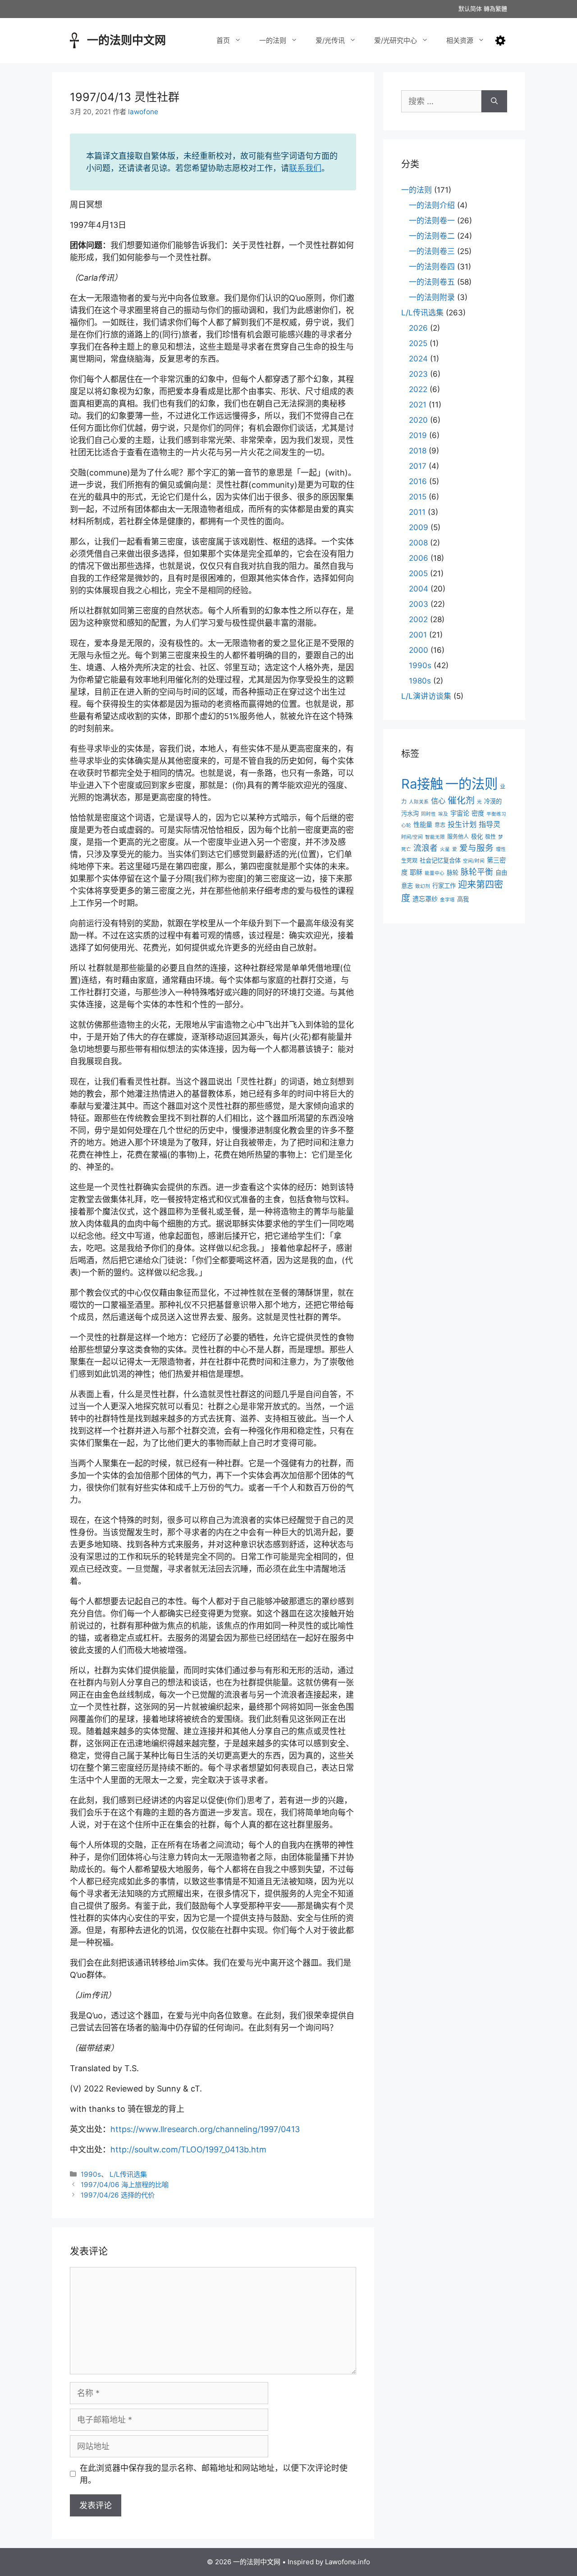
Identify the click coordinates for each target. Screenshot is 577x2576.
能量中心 (435, 873)
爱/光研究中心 (396, 40)
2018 (418, 451)
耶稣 (416, 872)
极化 (477, 836)
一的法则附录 (432, 297)
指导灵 (490, 824)
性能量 (423, 824)
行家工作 (444, 886)
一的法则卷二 (432, 236)
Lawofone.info (348, 2562)
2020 (418, 420)
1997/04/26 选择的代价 (118, 2195)
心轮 (406, 825)
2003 (419, 604)
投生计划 (462, 824)
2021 (418, 405)
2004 (419, 589)
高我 (463, 899)
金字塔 (447, 900)
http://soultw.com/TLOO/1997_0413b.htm (188, 2149)
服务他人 (458, 837)
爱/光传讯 (330, 40)
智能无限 (435, 837)
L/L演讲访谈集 (426, 696)
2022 (418, 389)
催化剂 (461, 800)
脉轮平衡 (477, 872)
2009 (419, 527)
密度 (478, 813)
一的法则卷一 (432, 221)
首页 (223, 40)
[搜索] (494, 101)
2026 (418, 328)
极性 (490, 837)
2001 (418, 635)
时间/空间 (412, 837)
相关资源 (460, 40)
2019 (418, 435)
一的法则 (273, 40)
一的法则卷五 (432, 282)
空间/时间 (474, 861)
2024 (418, 359)
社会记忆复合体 (440, 860)
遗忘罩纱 (425, 899)
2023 (418, 374)
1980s (420, 681)
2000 (419, 650)
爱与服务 (476, 848)
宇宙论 (460, 813)
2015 (418, 497)
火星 (445, 849)
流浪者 (426, 848)
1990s (91, 2174)
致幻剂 (423, 886)
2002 (418, 619)
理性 (501, 849)
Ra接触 (422, 784)
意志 (440, 825)
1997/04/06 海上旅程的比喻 (125, 2185)
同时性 (428, 814)
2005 (418, 573)
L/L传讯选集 (128, 2174)
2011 (417, 512)
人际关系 (419, 802)
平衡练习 (496, 814)
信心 (438, 801)
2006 (419, 558)
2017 (418, 466)
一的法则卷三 (432, 251)
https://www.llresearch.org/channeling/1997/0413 (205, 2129)
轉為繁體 (495, 9)
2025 (418, 343)
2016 (418, 481)
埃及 (443, 814)
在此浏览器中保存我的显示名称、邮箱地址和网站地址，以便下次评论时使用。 (214, 2474)
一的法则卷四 (432, 267)
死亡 (406, 849)
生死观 (409, 861)
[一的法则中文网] (74, 39)
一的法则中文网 (126, 40)
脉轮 (453, 873)
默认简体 (470, 9)
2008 (418, 543)
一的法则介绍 (432, 205)
